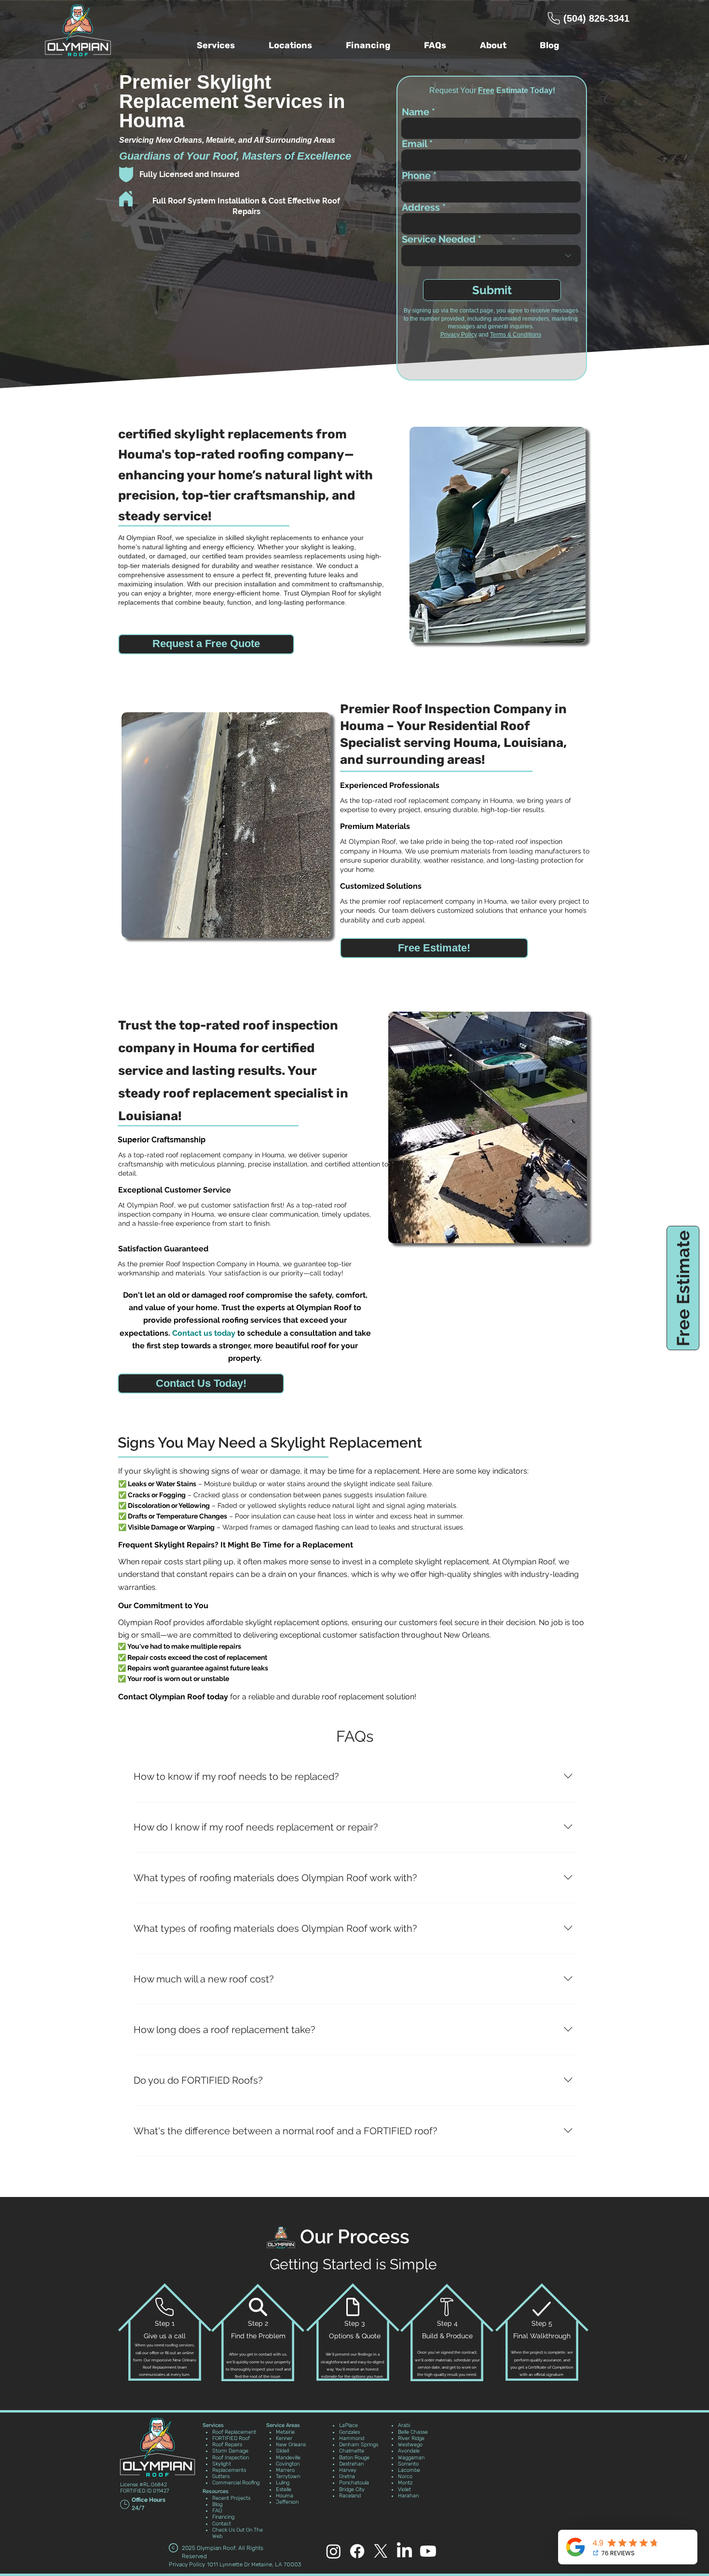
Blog (217, 2504)
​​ (283, 2425)
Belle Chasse (413, 2432)
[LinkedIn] (404, 2551)
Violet (404, 2489)
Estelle (284, 2489)
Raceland (350, 2496)
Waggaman (411, 2458)
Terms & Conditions (516, 335)
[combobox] (491, 224)
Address (421, 207)
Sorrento (408, 2464)
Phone (416, 176)
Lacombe (409, 2470)
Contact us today (204, 1333)
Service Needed (439, 239)
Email (414, 144)
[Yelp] (14, 1288)
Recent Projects (231, 2498)
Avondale (409, 2451)
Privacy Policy (459, 335)
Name (416, 112)
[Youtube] (14, 1330)
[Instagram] (14, 1267)
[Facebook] (14, 1246)
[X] (14, 1309)
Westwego (410, 2445)
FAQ (217, 2511)
